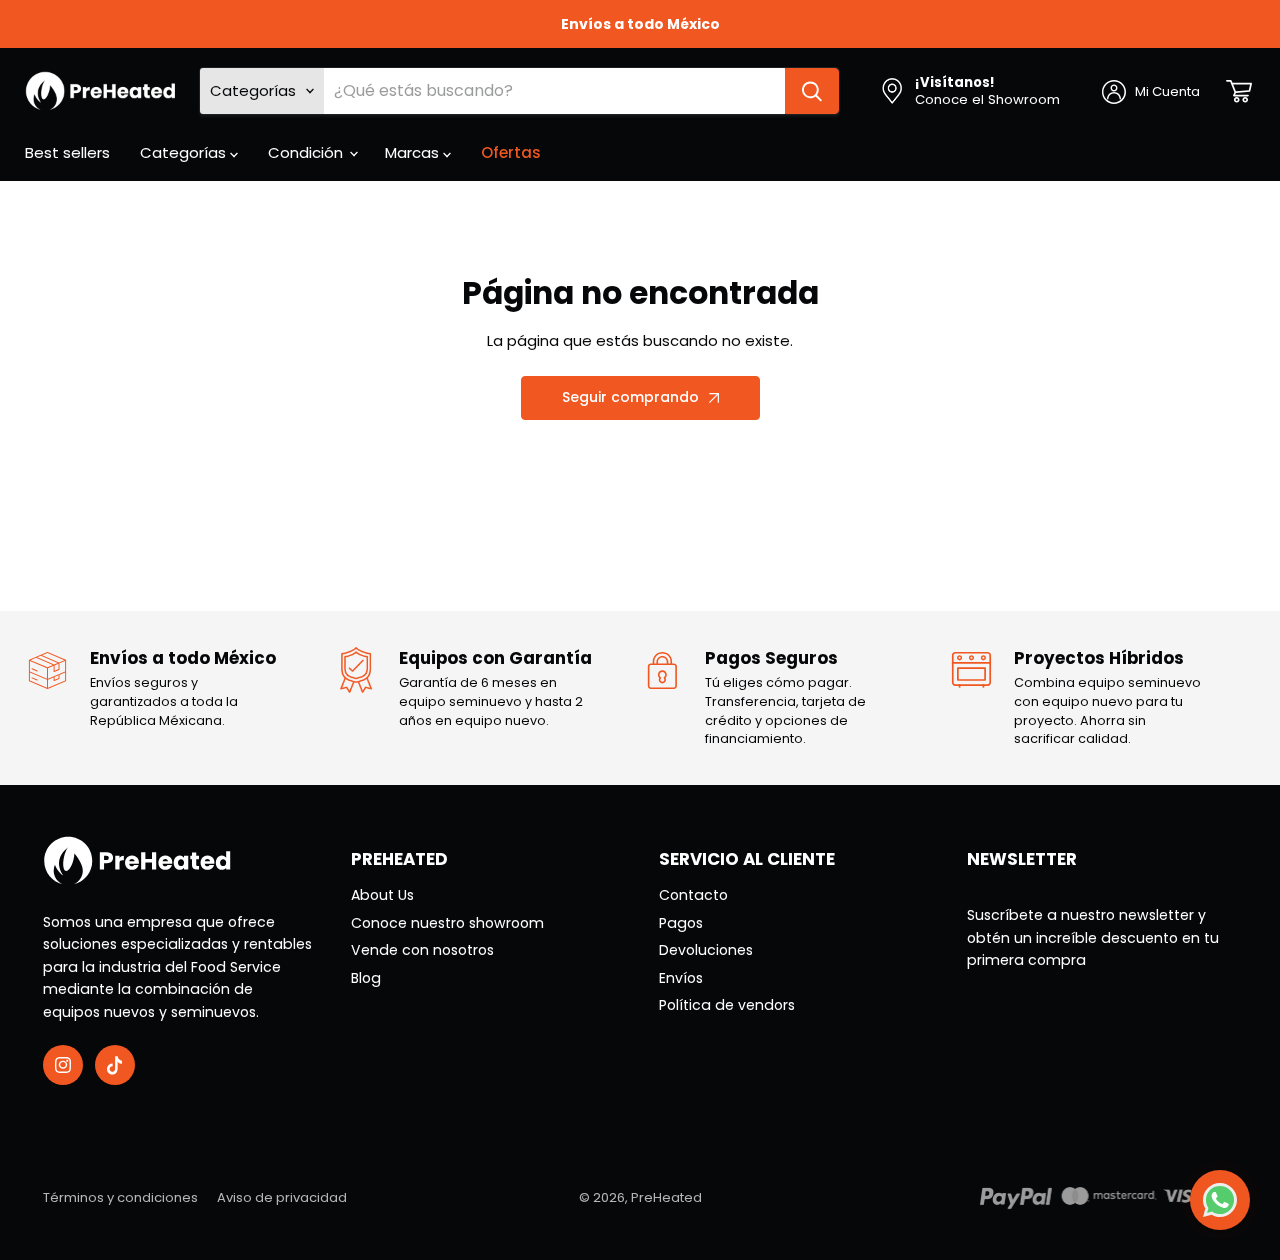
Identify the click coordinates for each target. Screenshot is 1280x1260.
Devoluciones (706, 950)
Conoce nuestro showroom (447, 923)
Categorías (185, 152)
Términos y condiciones (120, 1197)
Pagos (681, 923)
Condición (307, 152)
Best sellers (67, 152)
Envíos (681, 978)
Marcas (414, 152)
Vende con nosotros (422, 950)
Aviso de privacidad (282, 1197)
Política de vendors (727, 1005)
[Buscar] (812, 91)
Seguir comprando (630, 397)
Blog (366, 978)
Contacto (693, 895)
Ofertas (511, 152)
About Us (382, 895)
